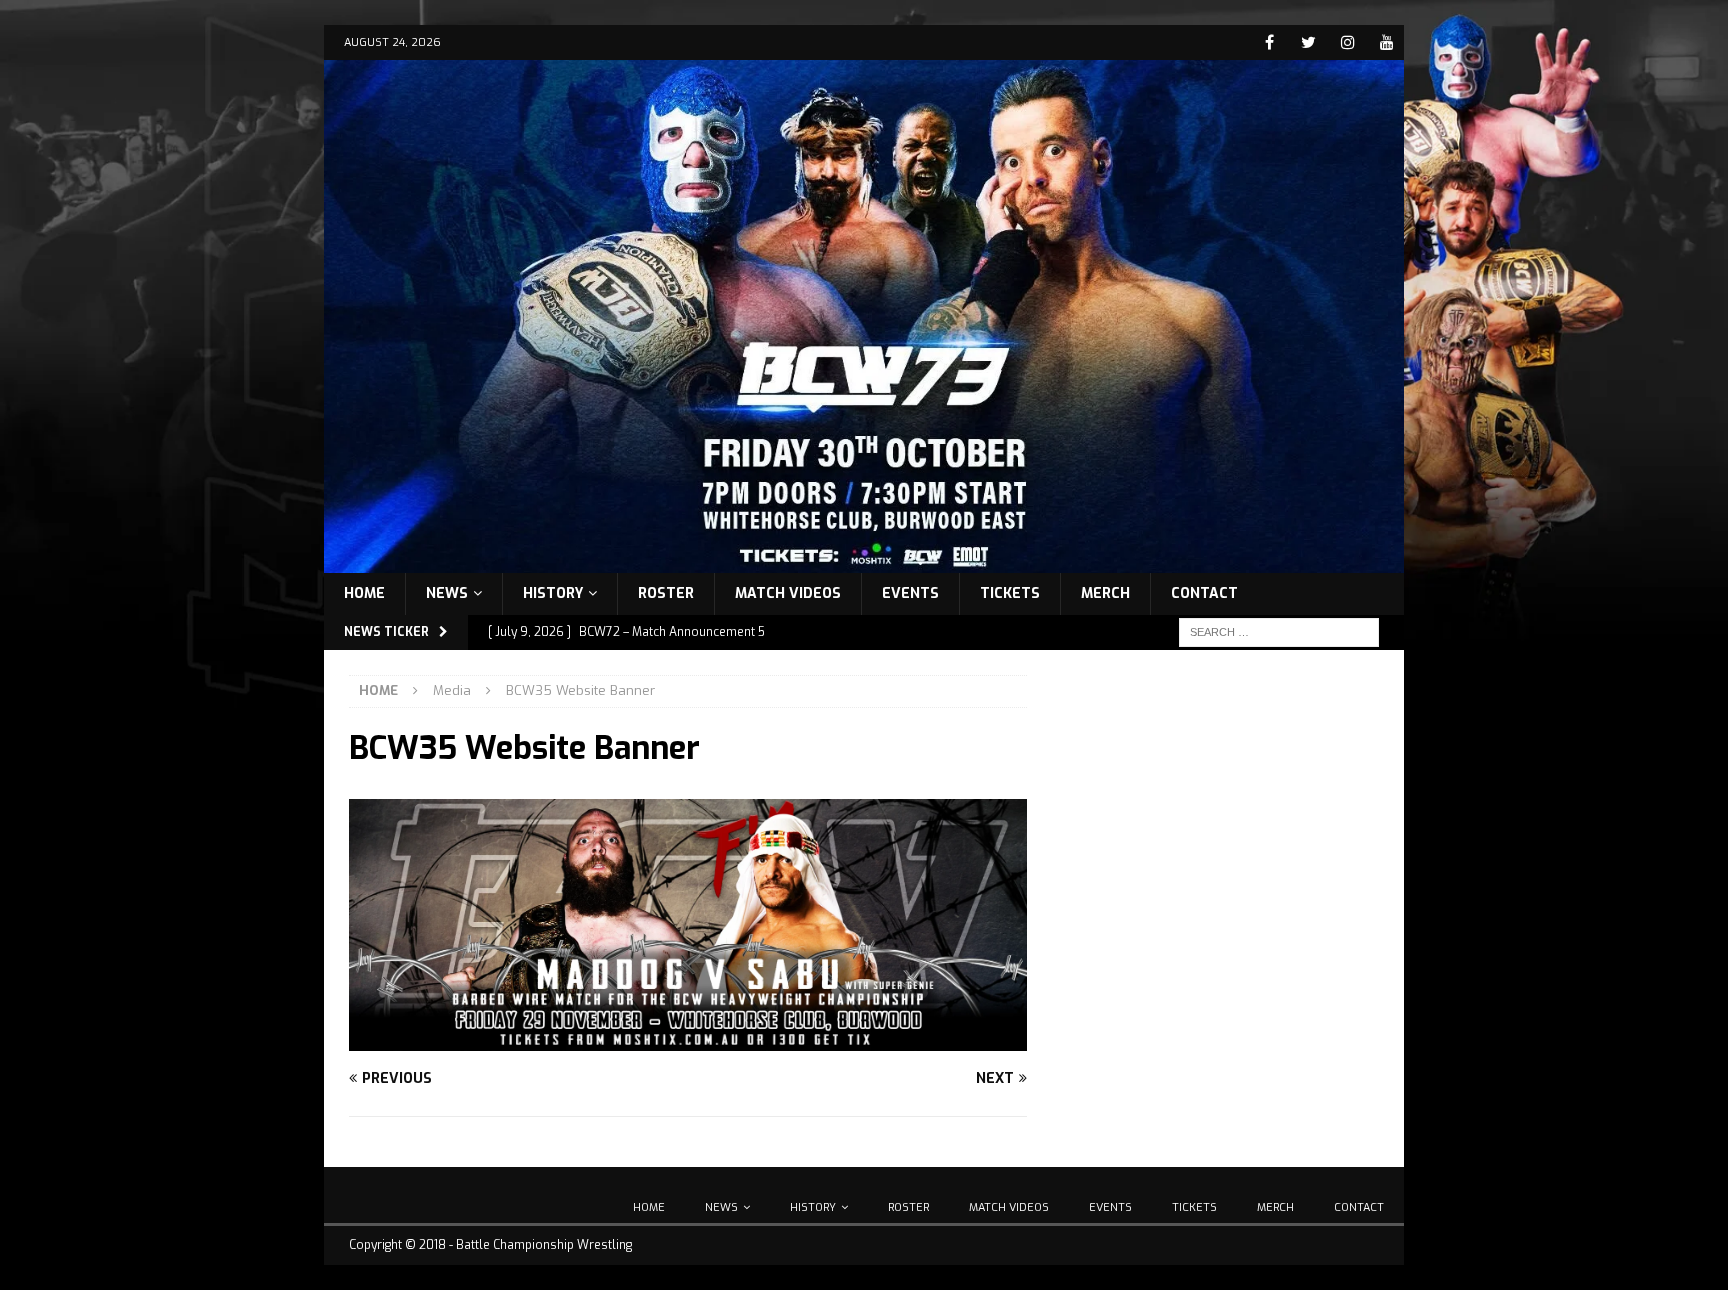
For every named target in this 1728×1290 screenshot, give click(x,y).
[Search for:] (1279, 631)
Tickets (1010, 593)
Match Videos (788, 593)
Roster (666, 593)
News (447, 593)
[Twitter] (1308, 42)
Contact (1204, 593)
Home (364, 593)
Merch (1105, 593)
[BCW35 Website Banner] (688, 1038)
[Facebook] (1269, 42)
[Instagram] (1347, 42)
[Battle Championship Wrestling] (864, 560)
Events (910, 593)
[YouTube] (1386, 42)
